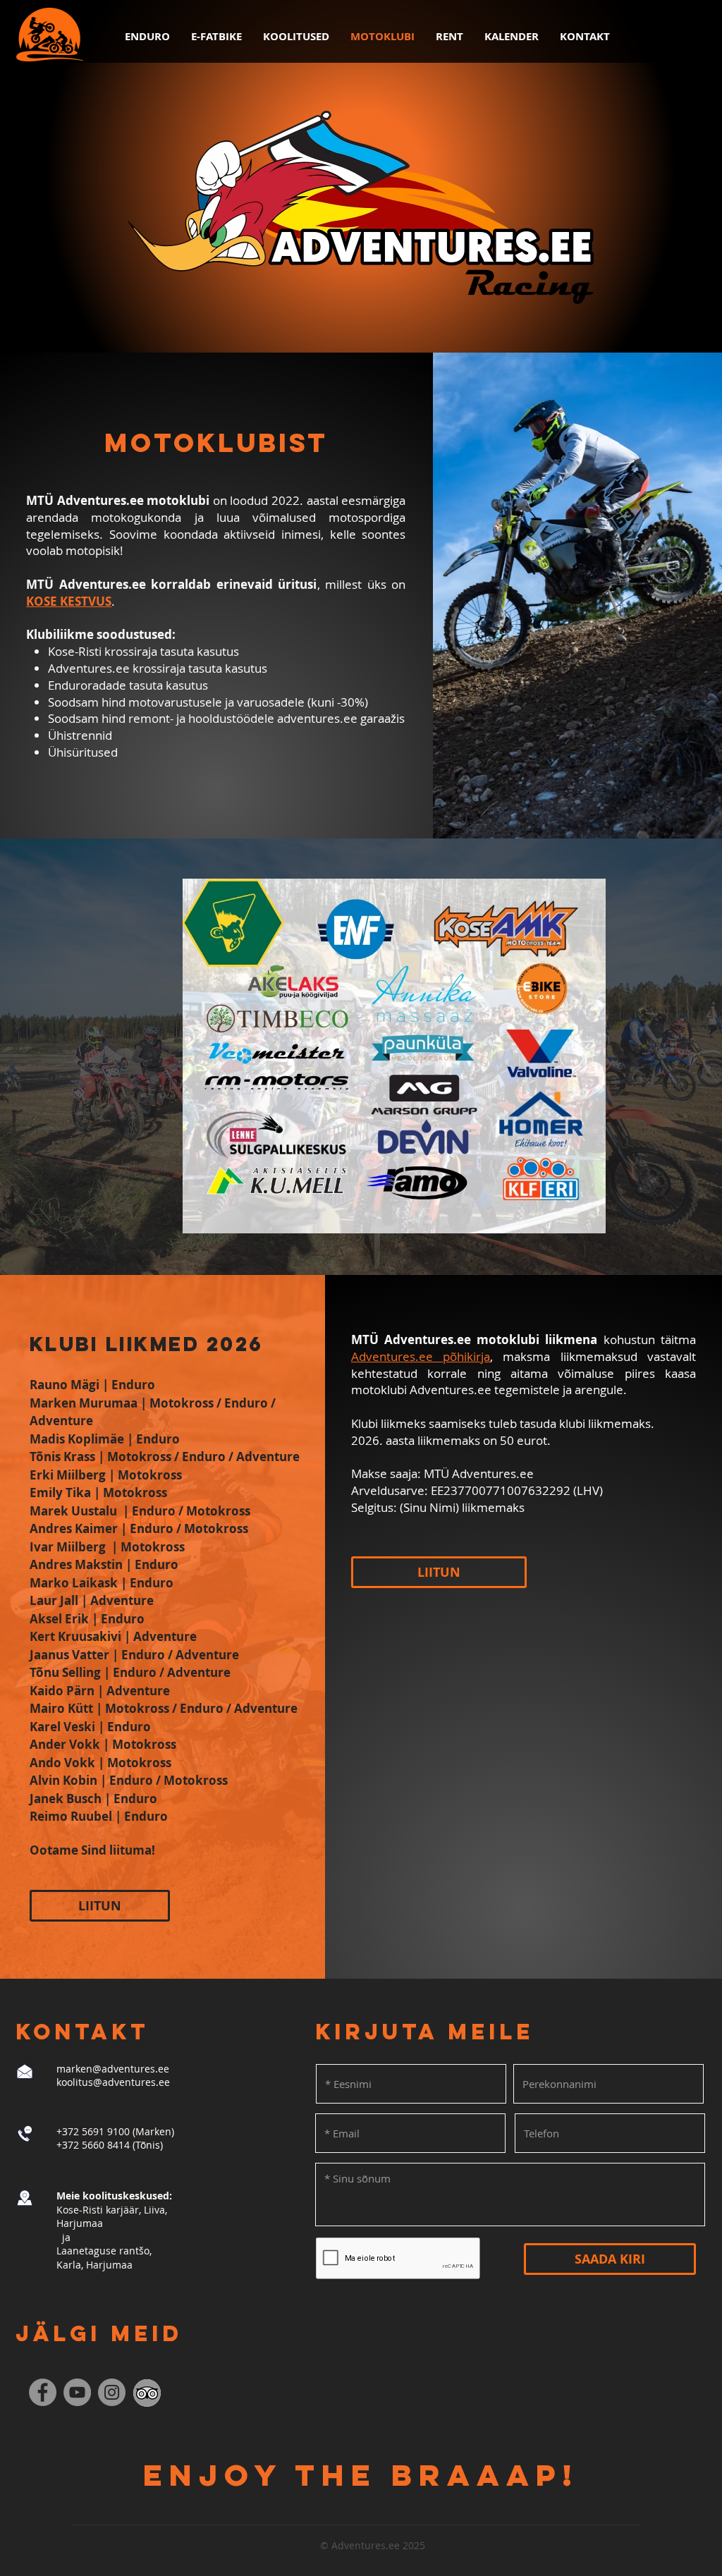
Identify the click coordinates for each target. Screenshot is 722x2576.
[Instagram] (112, 2392)
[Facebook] (43, 2392)
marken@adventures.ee (113, 2069)
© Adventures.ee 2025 (373, 2545)
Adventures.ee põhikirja (421, 1356)
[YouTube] (77, 2392)
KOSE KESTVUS (69, 601)
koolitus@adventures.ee (113, 2082)
